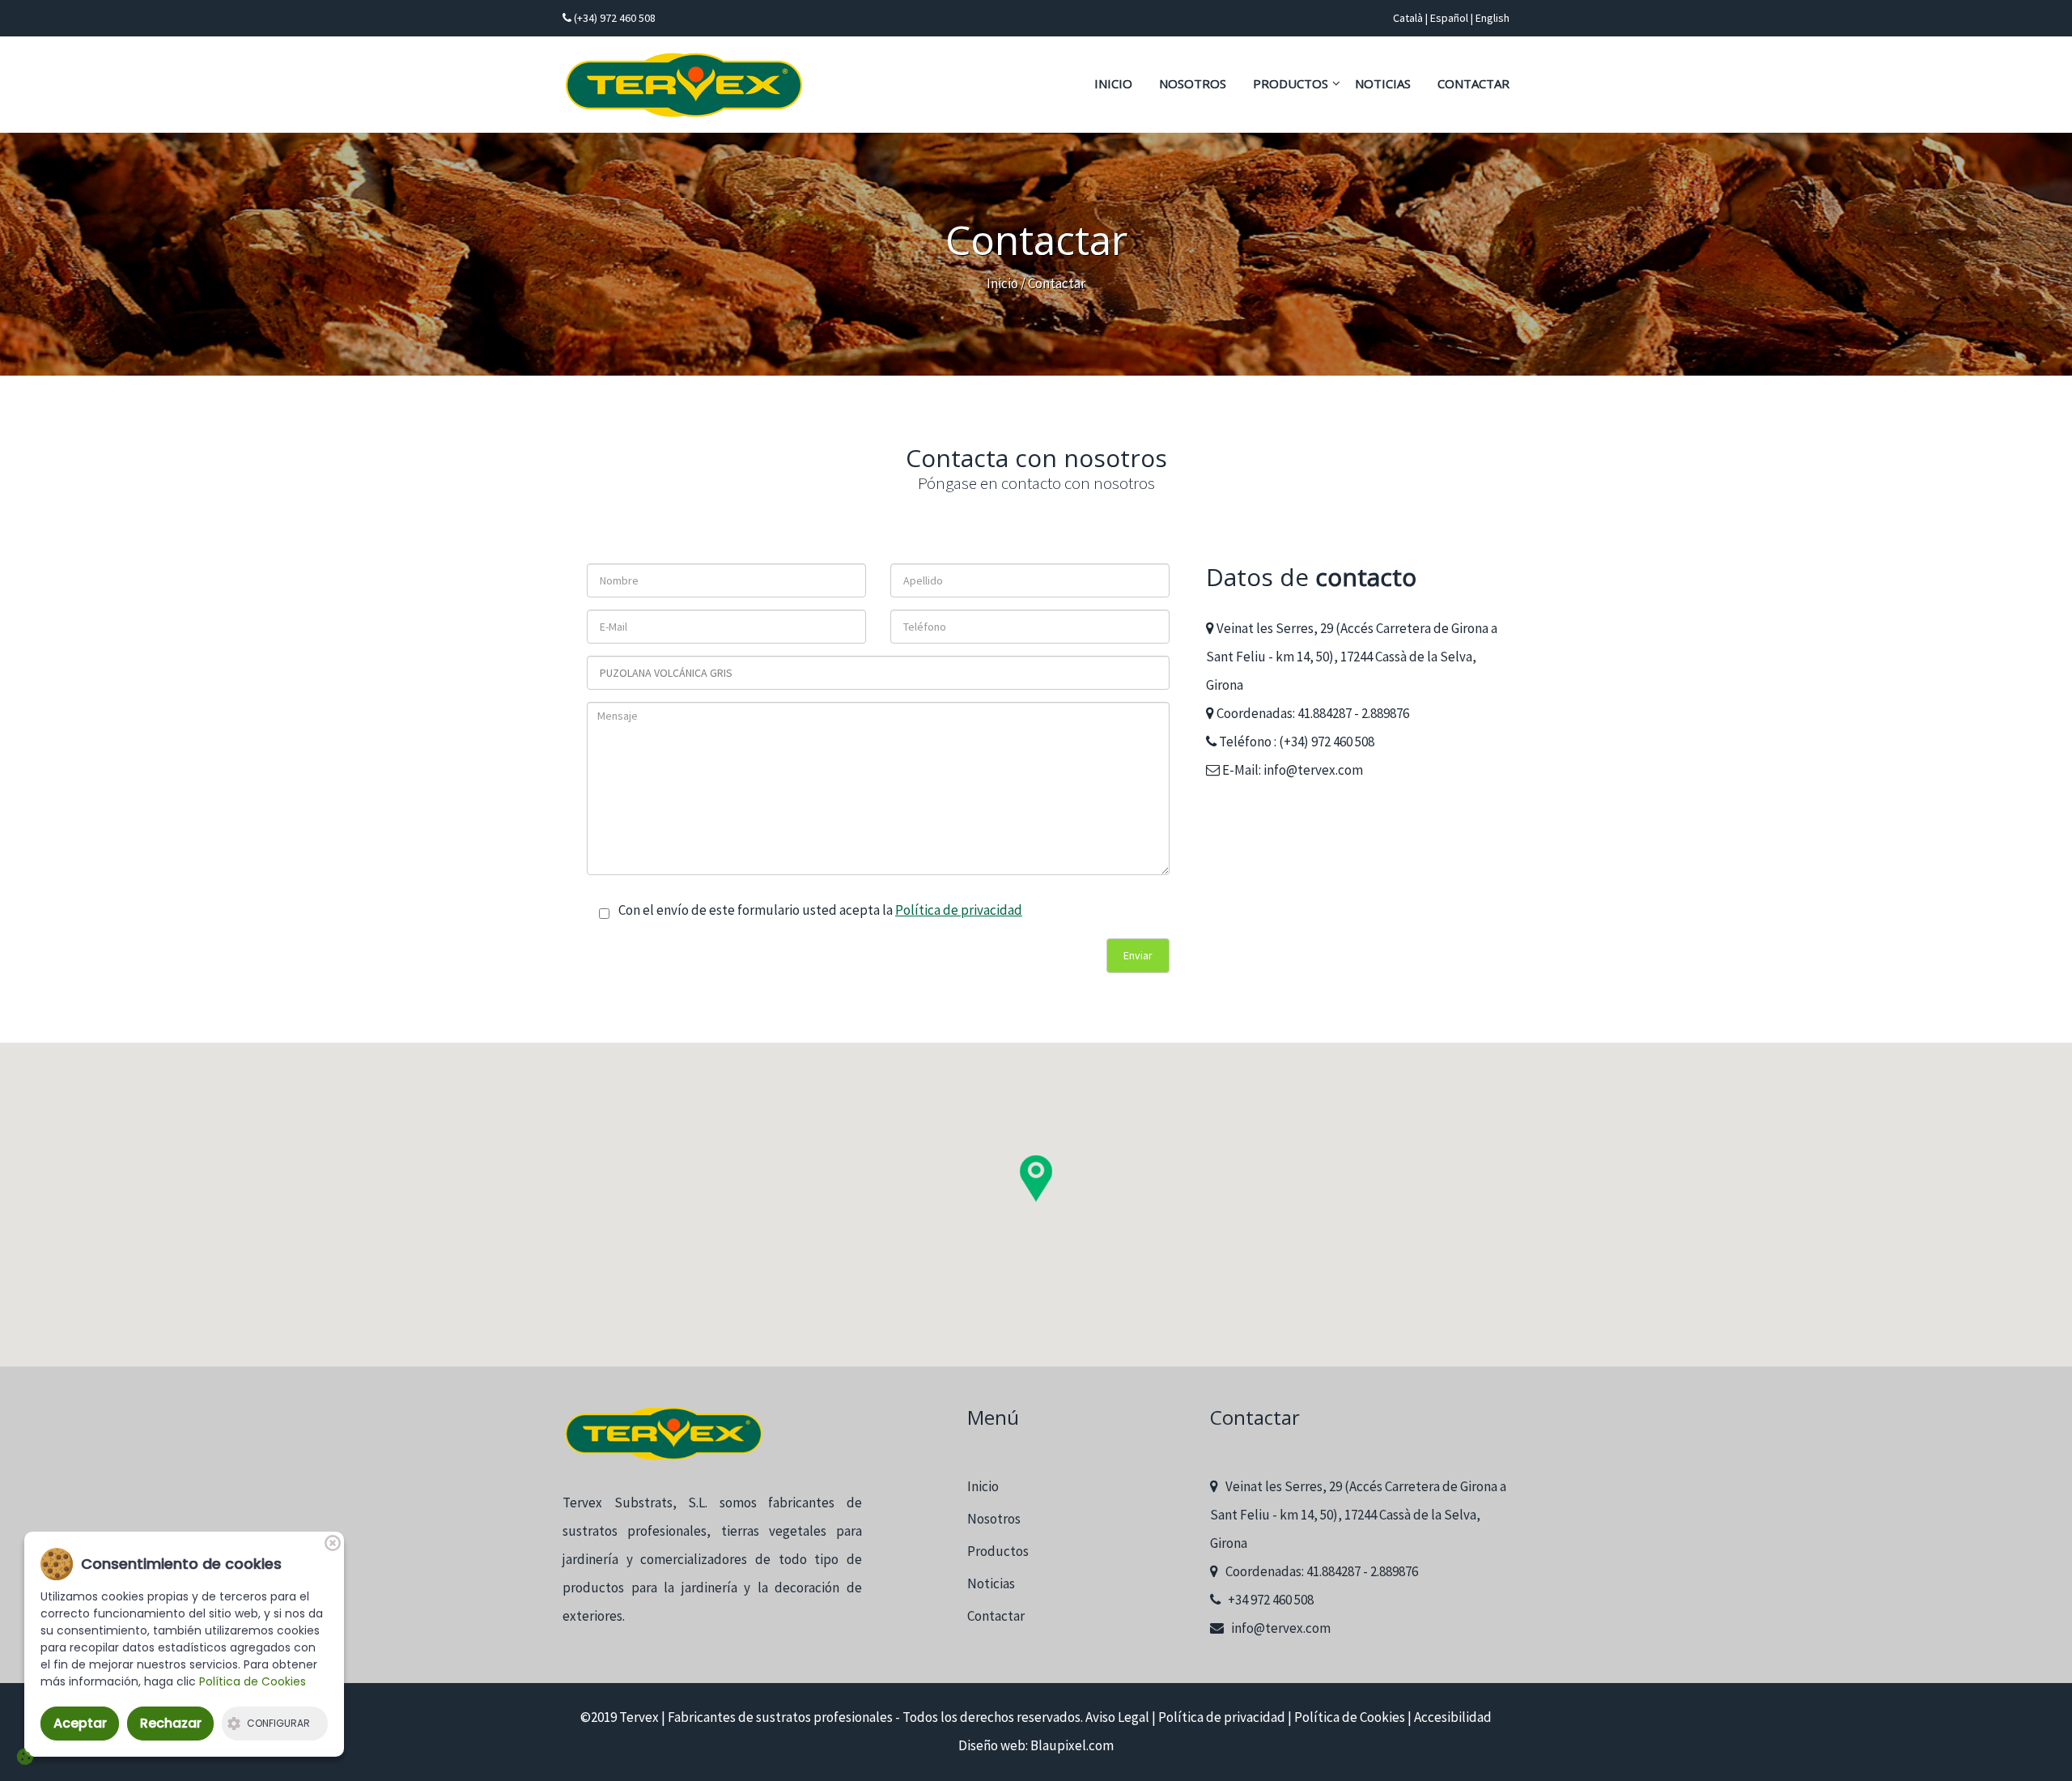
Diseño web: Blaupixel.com (1036, 1745)
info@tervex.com (1313, 770)
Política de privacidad (959, 910)
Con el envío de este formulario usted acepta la (819, 910)
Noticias (1383, 83)
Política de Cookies (1350, 1717)
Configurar (278, 1723)
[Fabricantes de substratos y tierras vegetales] (684, 85)
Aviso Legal (1117, 1717)
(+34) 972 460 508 (614, 18)
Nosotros (1193, 83)
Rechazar (171, 1723)
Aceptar (80, 1723)
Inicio (1113, 83)
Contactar (1473, 83)
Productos (1291, 83)
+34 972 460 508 (1267, 1600)
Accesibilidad (1453, 1717)
